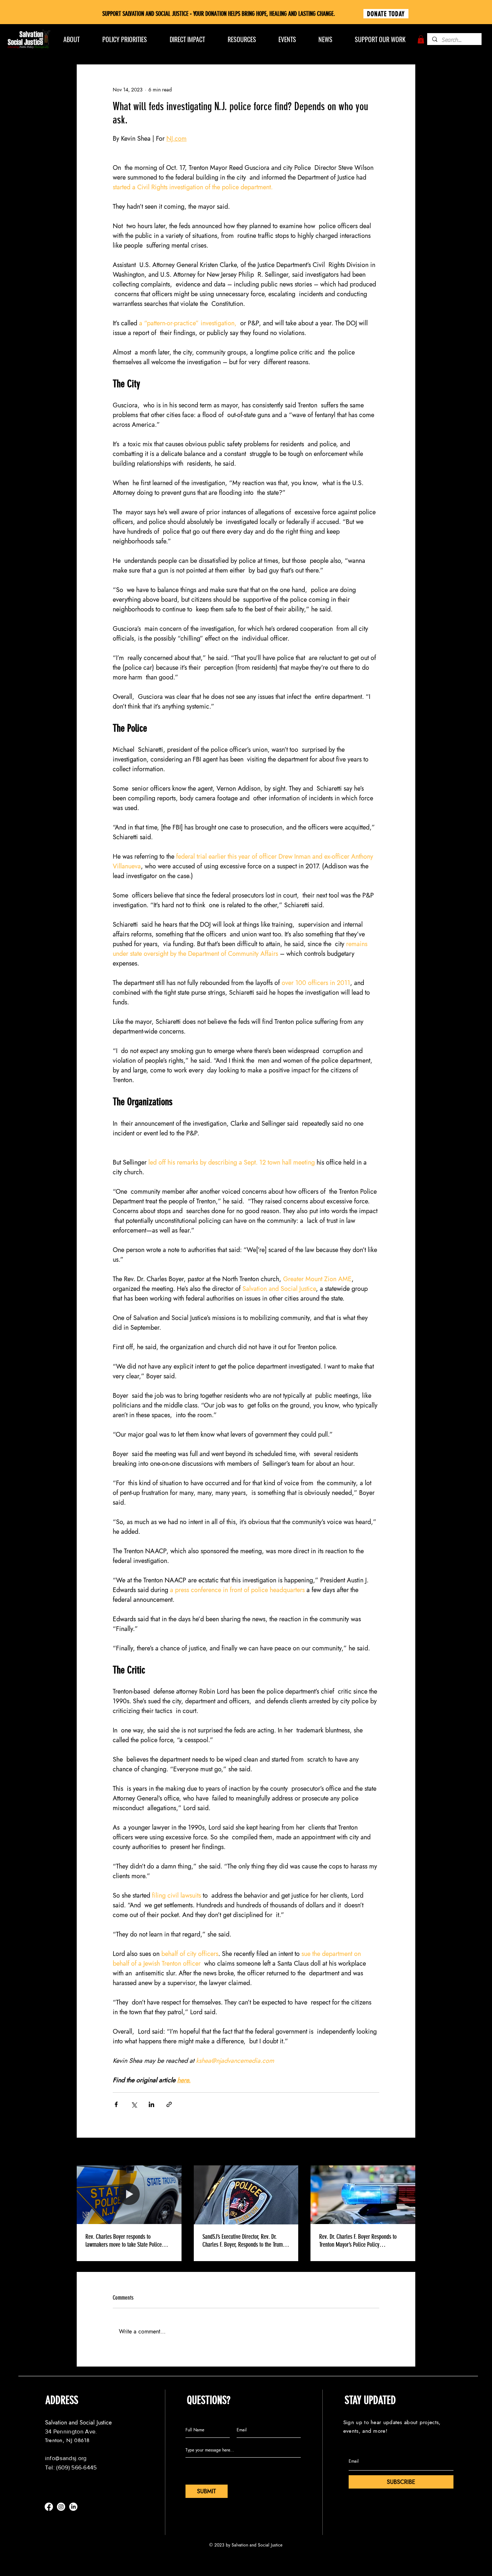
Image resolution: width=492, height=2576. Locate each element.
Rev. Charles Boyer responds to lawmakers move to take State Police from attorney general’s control (124, 2241)
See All (408, 2152)
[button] (421, 39)
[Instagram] (61, 2507)
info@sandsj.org (66, 2458)
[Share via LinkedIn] (151, 2104)
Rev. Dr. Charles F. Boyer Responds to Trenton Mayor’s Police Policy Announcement (358, 2241)
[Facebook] (49, 2507)
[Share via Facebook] (116, 2104)
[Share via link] (169, 2104)
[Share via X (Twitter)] (134, 2104)
